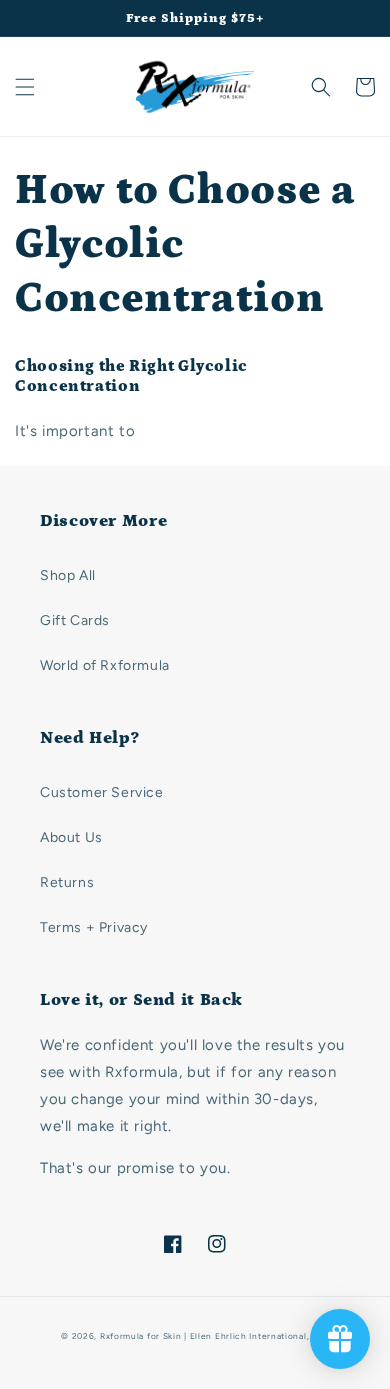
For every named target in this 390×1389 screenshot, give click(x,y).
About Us (71, 837)
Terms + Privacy (94, 927)
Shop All (68, 575)
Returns (67, 882)
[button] (25, 87)
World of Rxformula (105, 665)
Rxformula (122, 1336)
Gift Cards (75, 620)
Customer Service (102, 792)
